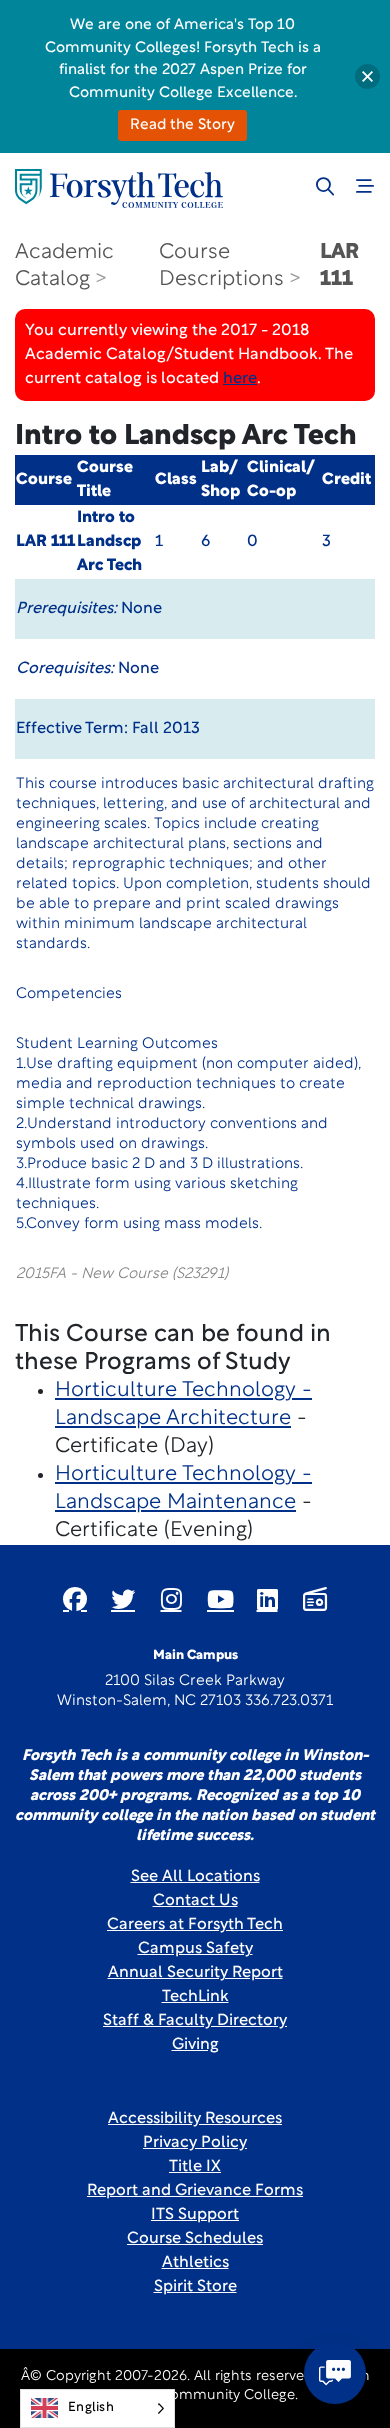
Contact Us (195, 1901)
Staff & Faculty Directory (195, 2021)
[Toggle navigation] (365, 186)
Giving (195, 2045)
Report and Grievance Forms (195, 2191)
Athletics (195, 2263)
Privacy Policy (195, 2143)
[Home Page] (119, 188)
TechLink (195, 1997)
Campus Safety (195, 1949)
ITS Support (195, 2215)
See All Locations (195, 1877)
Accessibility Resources (195, 2119)
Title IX (195, 2167)
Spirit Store (195, 2287)
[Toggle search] (325, 186)
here (240, 379)
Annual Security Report (195, 1973)
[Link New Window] (75, 1599)
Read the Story (182, 125)
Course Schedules (195, 2239)
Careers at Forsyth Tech (195, 1925)
